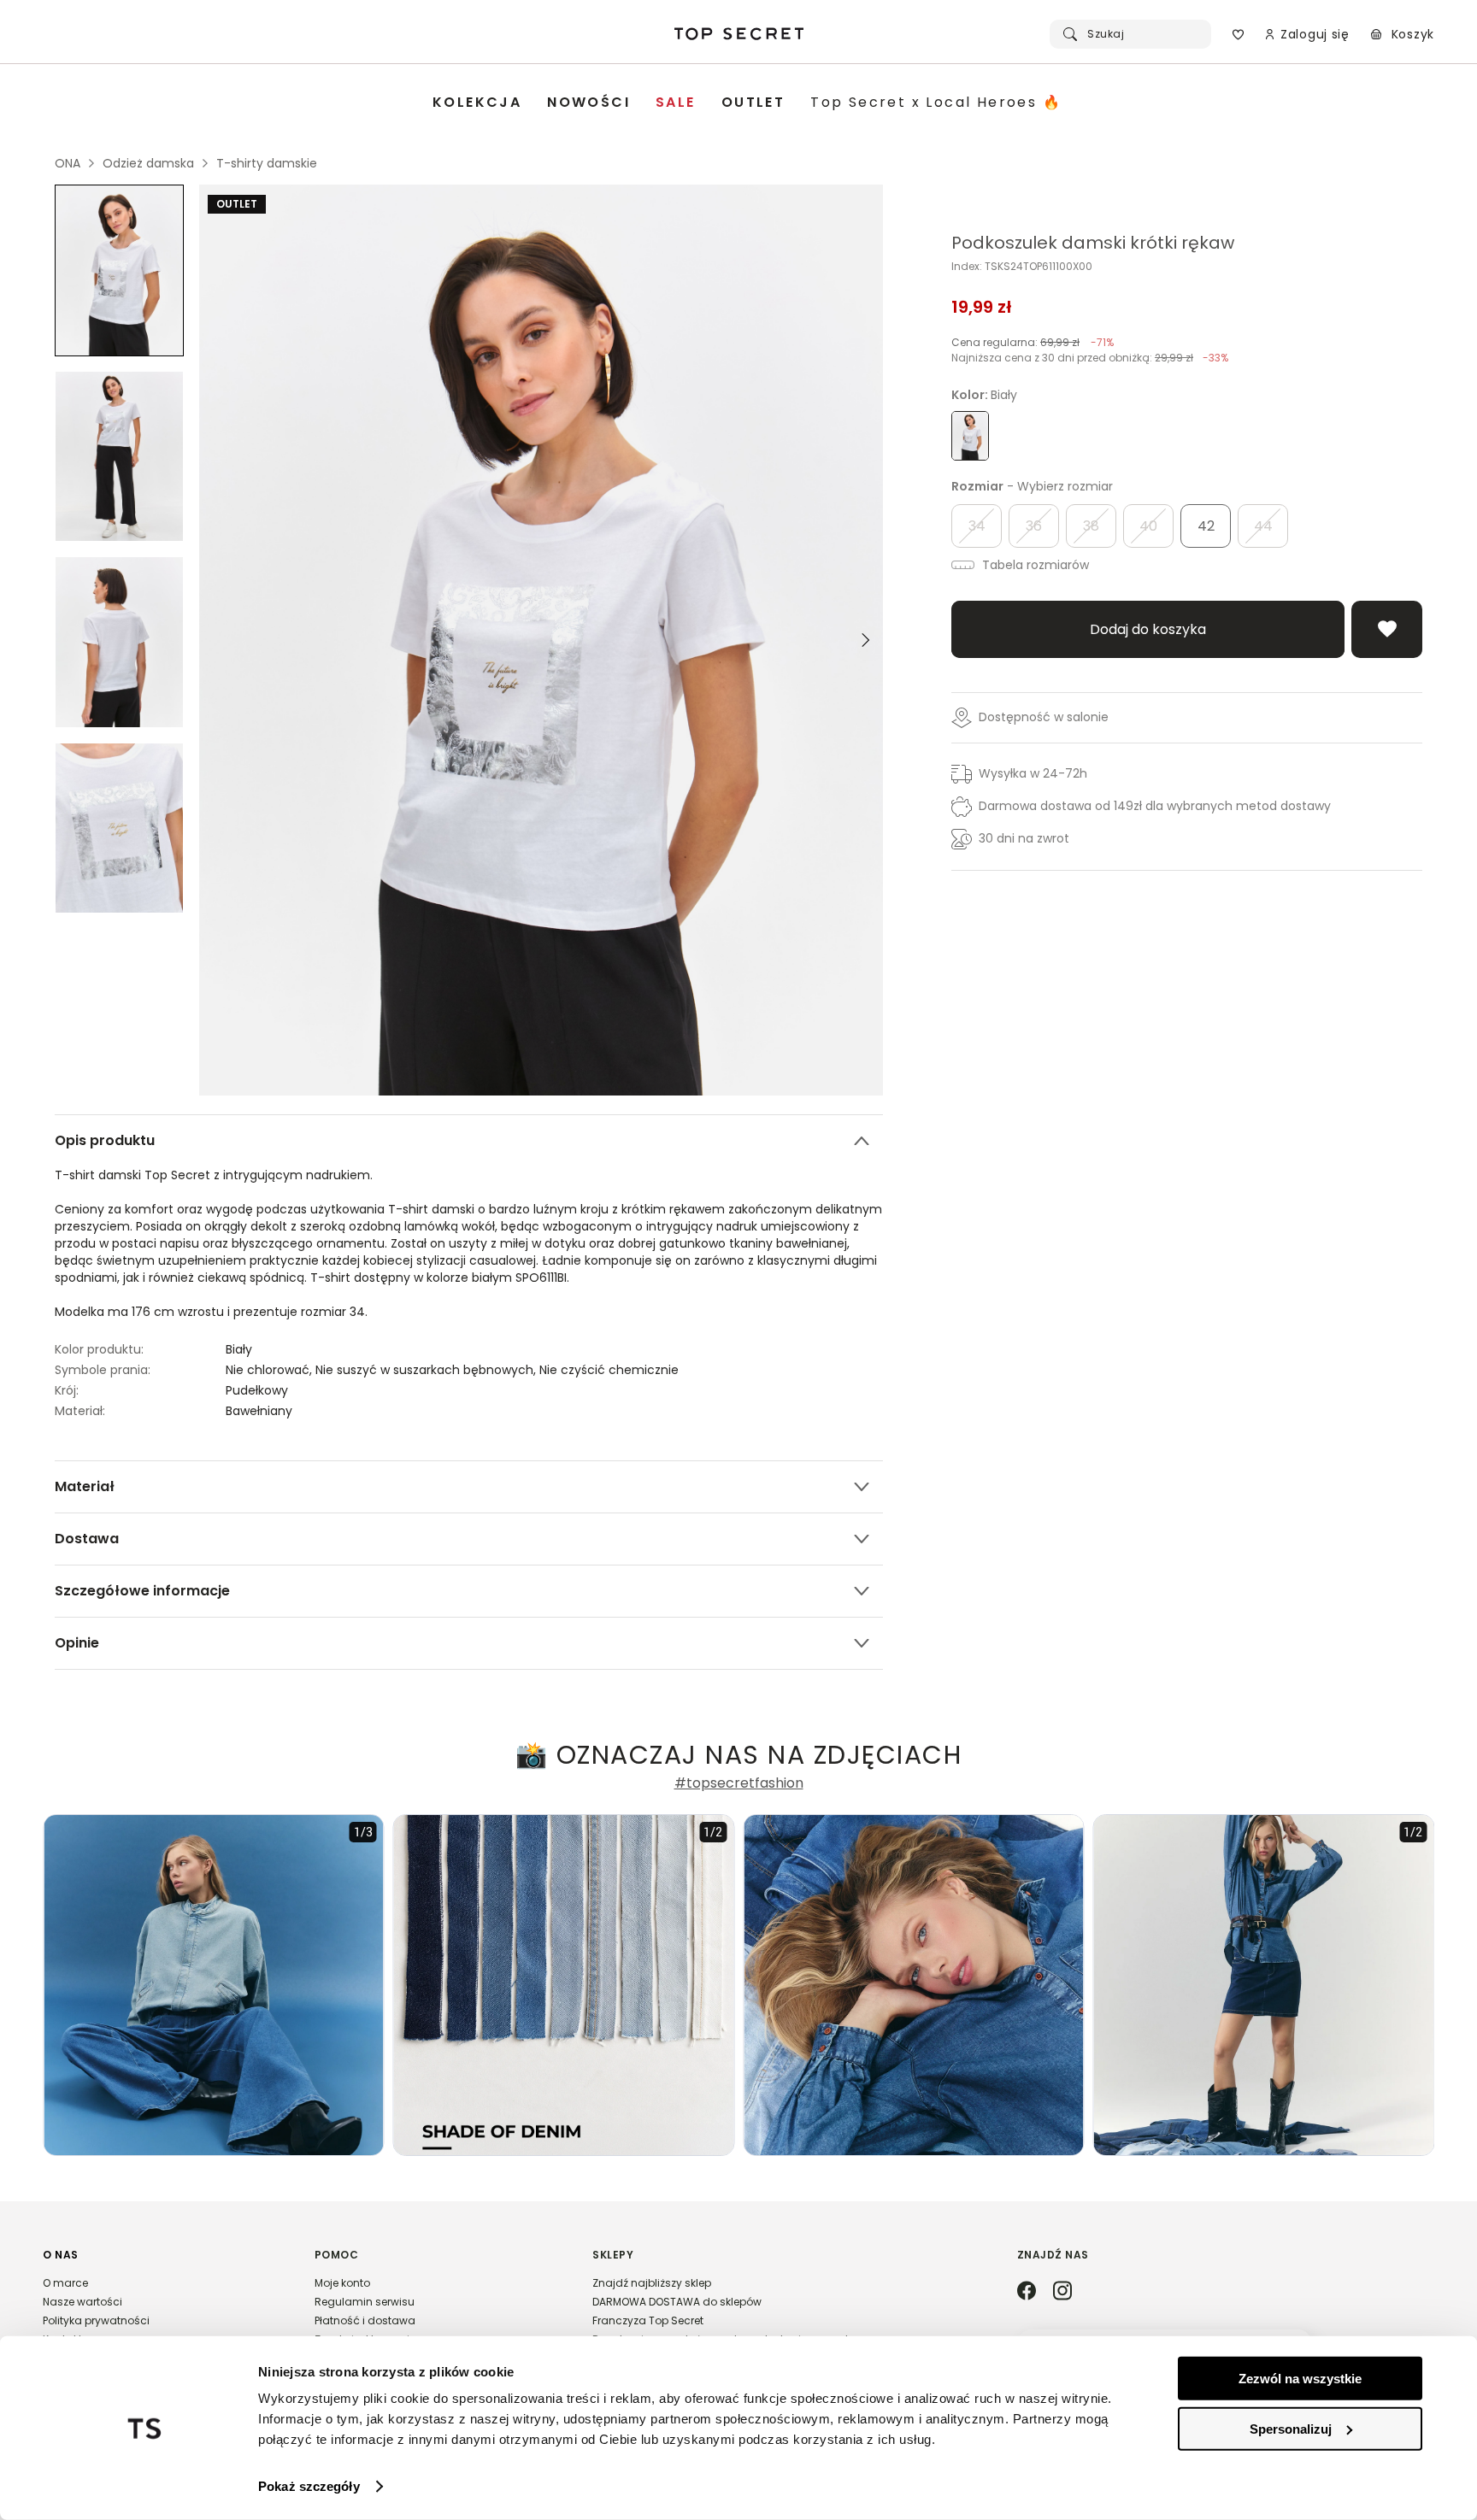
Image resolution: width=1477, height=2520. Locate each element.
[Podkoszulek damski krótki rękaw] (119, 270)
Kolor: (984, 395)
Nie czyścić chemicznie (609, 1370)
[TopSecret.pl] (739, 34)
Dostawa (87, 1539)
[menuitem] (477, 103)
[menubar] (747, 103)
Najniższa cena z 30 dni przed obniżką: (1090, 358)
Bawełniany (259, 1411)
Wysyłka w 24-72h (1033, 773)
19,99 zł (982, 307)
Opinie (77, 1643)
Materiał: (80, 1411)
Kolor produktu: (99, 1349)
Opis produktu (105, 1140)
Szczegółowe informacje (142, 1591)
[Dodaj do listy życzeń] (1387, 629)
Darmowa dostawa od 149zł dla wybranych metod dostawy (1155, 806)
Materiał (85, 1486)
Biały (239, 1349)
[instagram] (1062, 2292)
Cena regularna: (1033, 342)
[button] (162, 2305)
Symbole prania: (103, 1370)
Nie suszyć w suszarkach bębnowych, (427, 1370)
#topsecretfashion (739, 1783)
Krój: (67, 1390)
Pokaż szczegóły (309, 2486)
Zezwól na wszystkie (1300, 2379)
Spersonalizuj (1291, 2428)
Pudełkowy (257, 1390)
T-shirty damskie (267, 163)
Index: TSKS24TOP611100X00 (1022, 267)
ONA (68, 163)
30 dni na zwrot (1024, 838)
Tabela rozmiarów (1034, 565)
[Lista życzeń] (1238, 34)
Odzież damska (148, 163)
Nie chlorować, (271, 1370)
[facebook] (1027, 2292)
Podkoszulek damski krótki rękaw (1093, 243)
